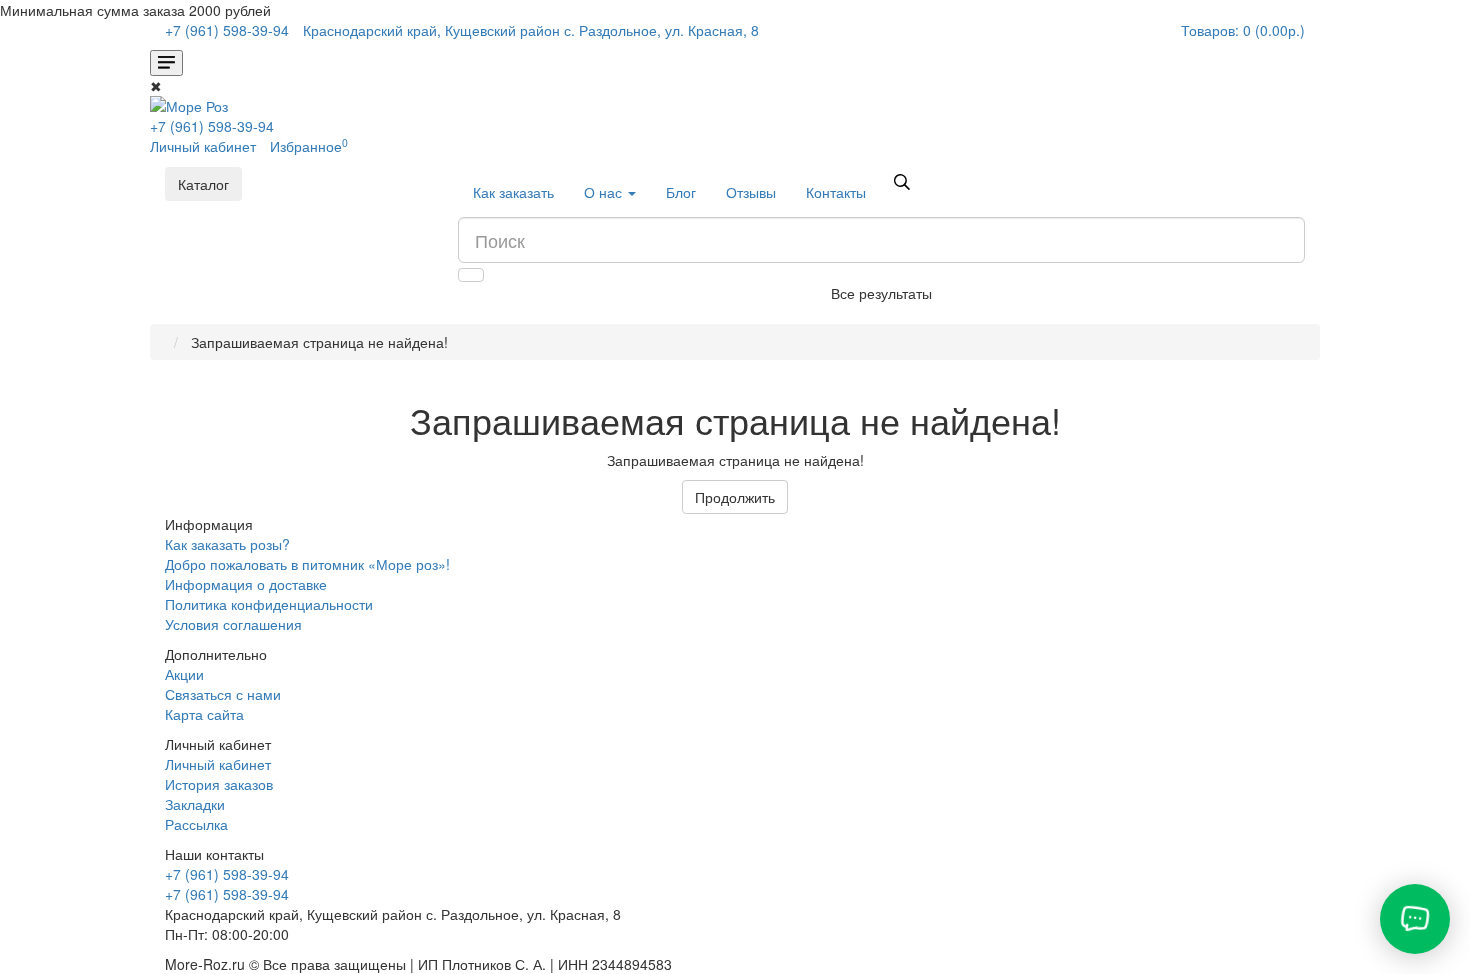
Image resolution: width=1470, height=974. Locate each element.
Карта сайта (204, 714)
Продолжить (735, 497)
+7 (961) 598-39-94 (212, 126)
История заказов (219, 784)
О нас (605, 192)
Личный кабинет (218, 764)
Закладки (195, 804)
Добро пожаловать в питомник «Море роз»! (307, 564)
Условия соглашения (233, 624)
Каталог (203, 184)
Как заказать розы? (227, 544)
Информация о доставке (246, 584)
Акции (184, 674)
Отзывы (751, 192)
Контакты (836, 192)
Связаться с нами (223, 694)
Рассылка (196, 824)
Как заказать (513, 192)
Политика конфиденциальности (269, 604)
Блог (681, 192)
